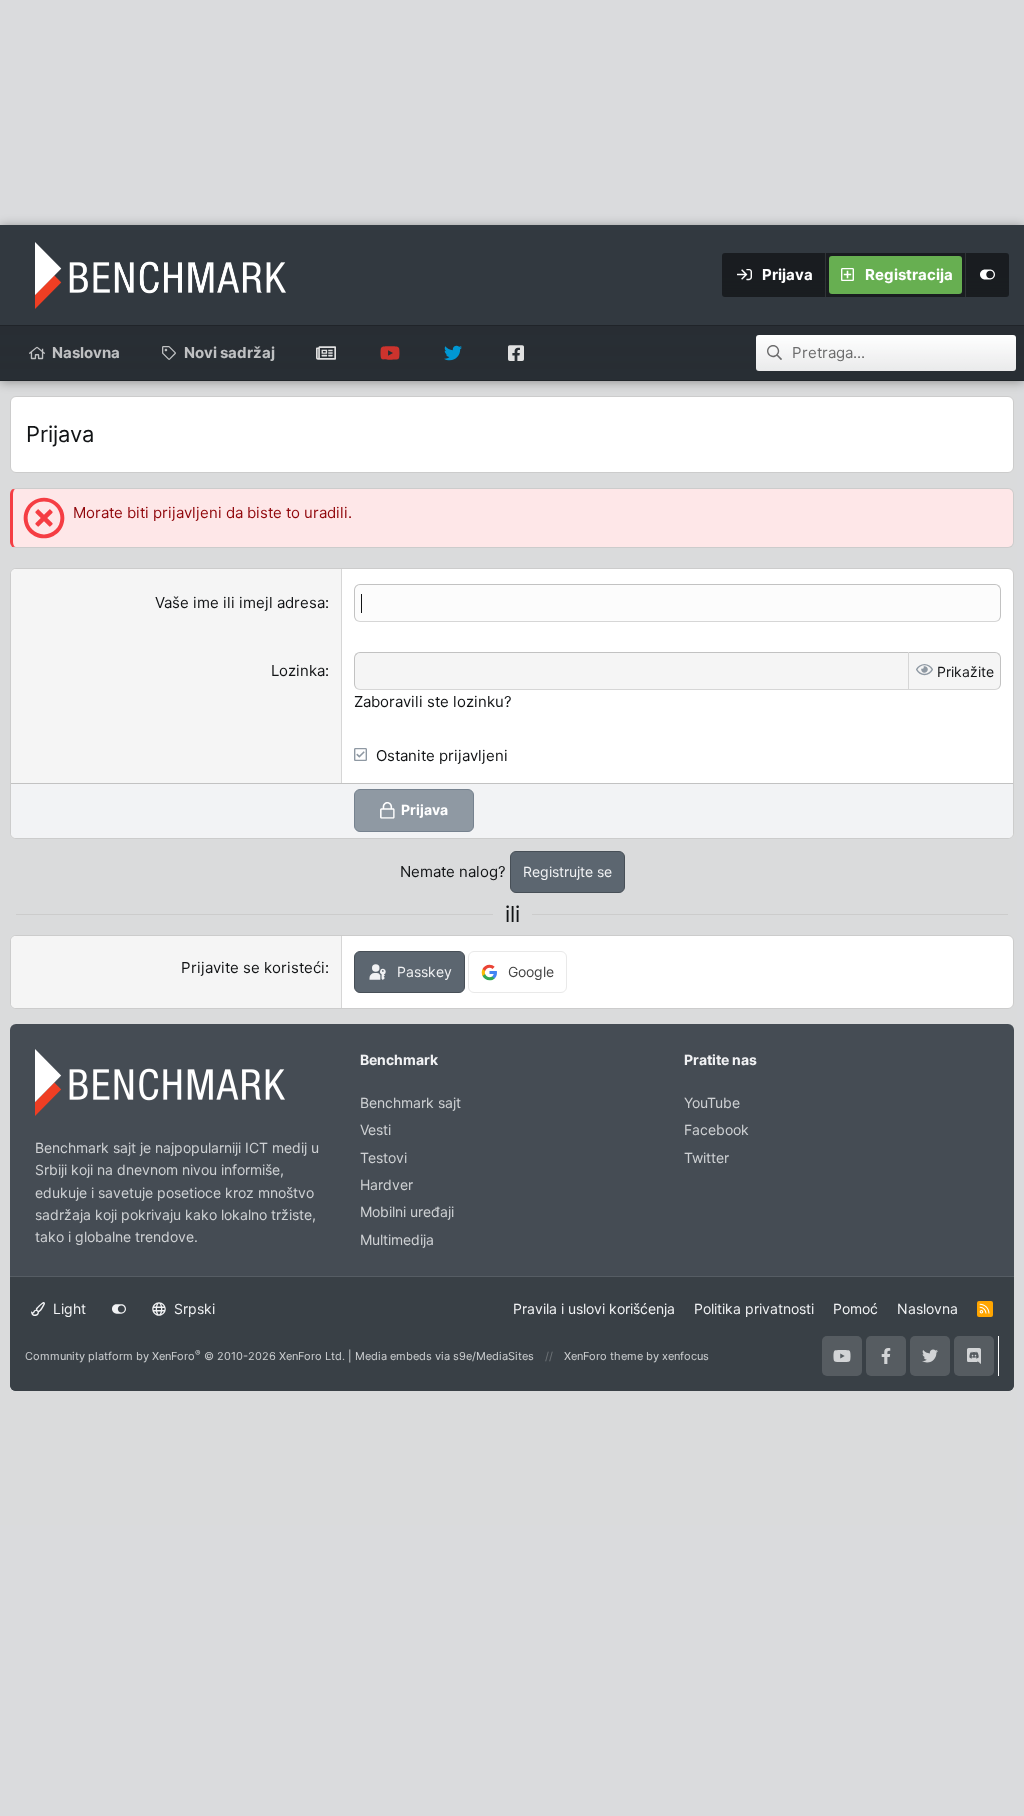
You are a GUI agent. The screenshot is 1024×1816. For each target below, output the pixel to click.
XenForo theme (603, 1356)
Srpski (192, 1308)
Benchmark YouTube (389, 353)
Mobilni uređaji (407, 1211)
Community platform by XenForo (185, 1356)
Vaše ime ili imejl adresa (240, 602)
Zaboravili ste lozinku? (433, 701)
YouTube (712, 1102)
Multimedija (397, 1239)
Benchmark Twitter (452, 353)
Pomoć (855, 1308)
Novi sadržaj (229, 352)
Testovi (383, 1157)
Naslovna (86, 352)
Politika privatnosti (754, 1308)
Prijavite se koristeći (253, 967)
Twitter (706, 1157)
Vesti (375, 1129)
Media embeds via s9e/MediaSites (444, 1356)
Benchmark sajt (326, 353)
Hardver (386, 1184)
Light (67, 1308)
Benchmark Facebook (515, 353)
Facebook (716, 1129)
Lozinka (298, 670)
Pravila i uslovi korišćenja (594, 1308)
